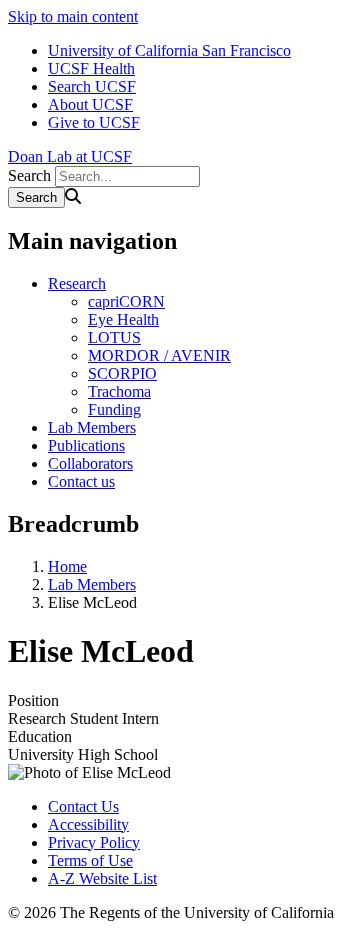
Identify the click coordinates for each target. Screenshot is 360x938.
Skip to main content (73, 16)
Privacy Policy (94, 842)
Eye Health (123, 319)
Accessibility (88, 824)
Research (77, 283)
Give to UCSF (94, 122)
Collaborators (90, 463)
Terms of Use (90, 860)
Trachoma (119, 391)
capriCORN (126, 301)
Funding (114, 409)
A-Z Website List (102, 878)
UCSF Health (91, 68)
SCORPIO (122, 373)
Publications (86, 445)
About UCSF (90, 104)
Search (29, 175)
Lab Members (92, 427)
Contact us (81, 481)
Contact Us (83, 806)
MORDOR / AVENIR (159, 355)
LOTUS (114, 337)
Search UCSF (92, 86)
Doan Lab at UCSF (70, 156)
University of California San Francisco (169, 50)
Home (67, 566)
